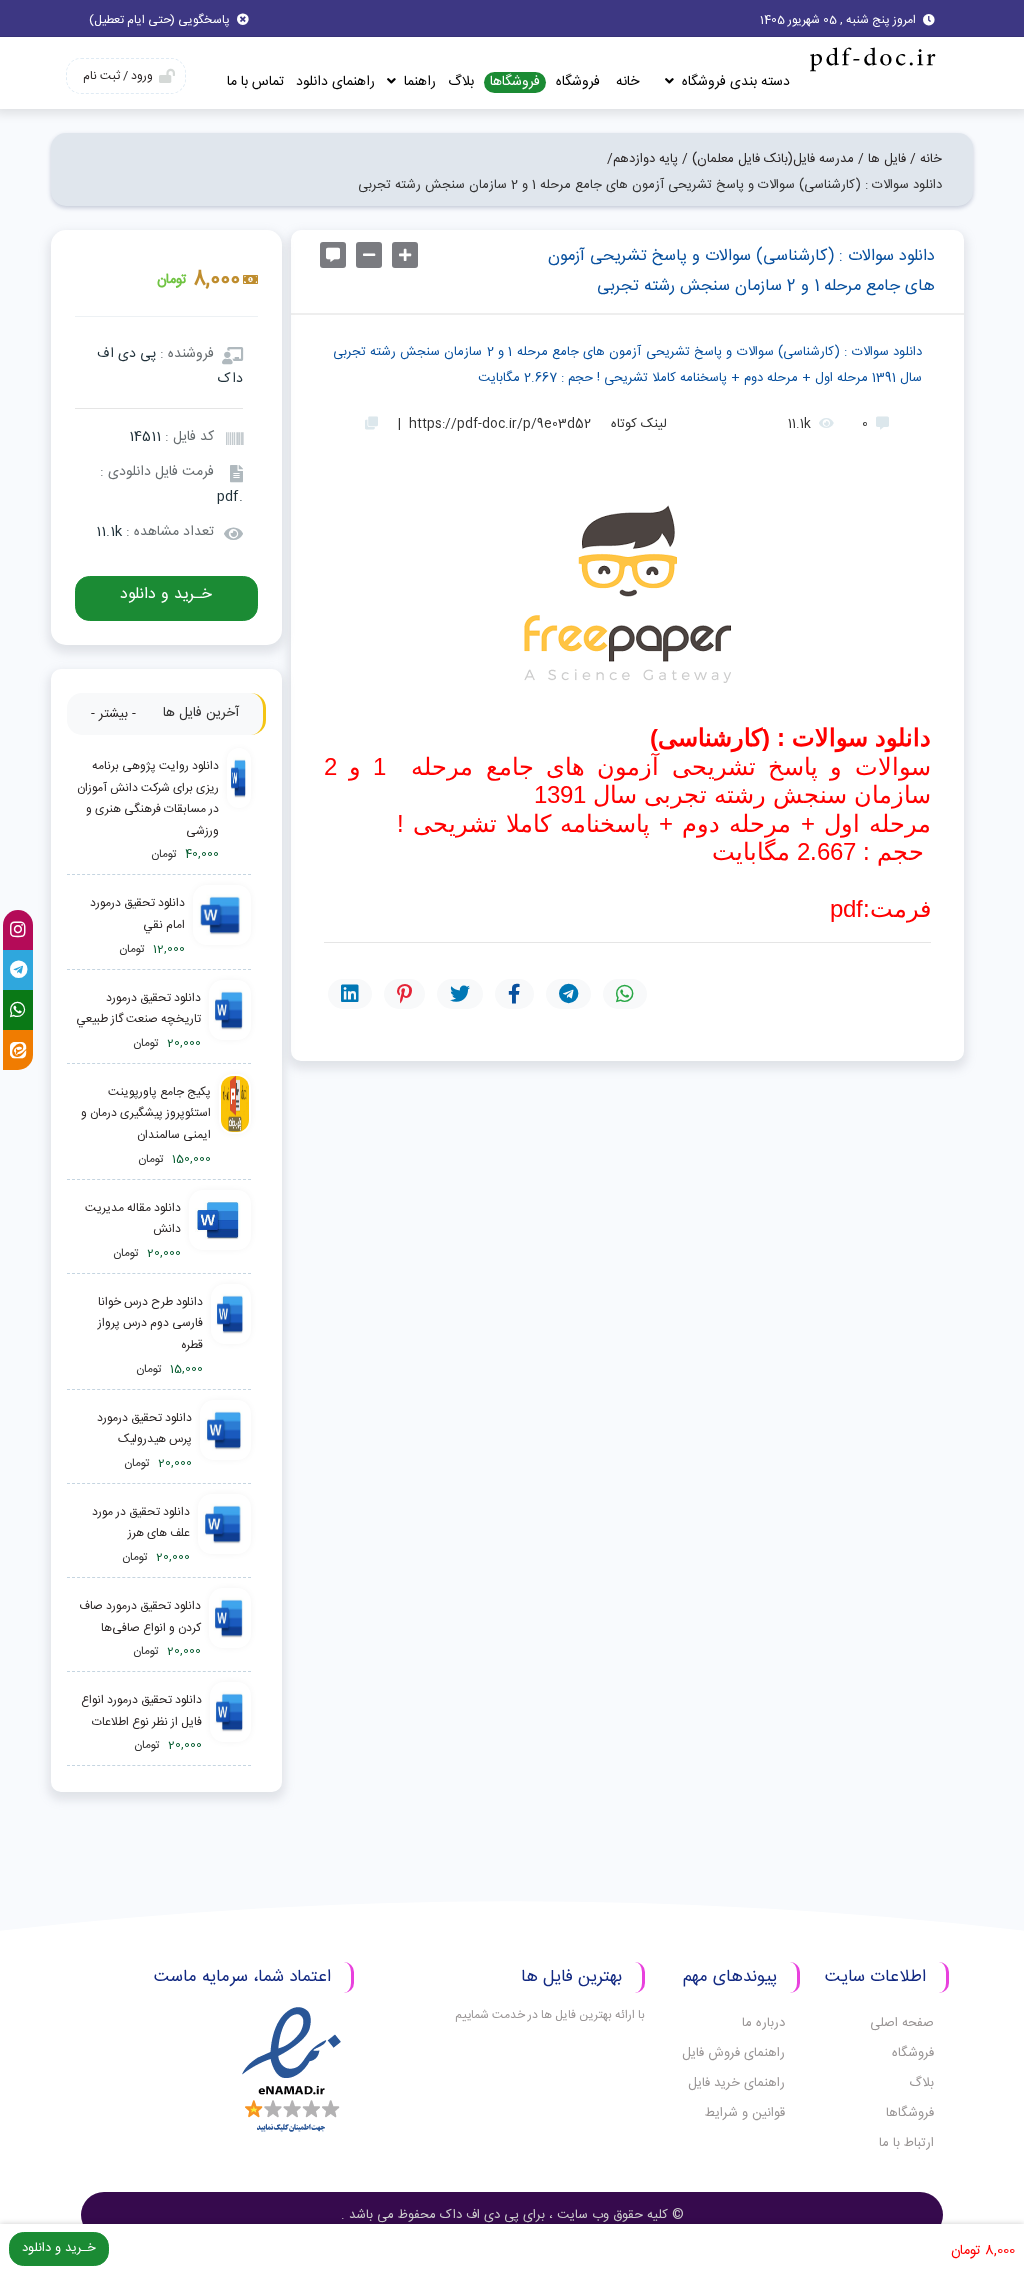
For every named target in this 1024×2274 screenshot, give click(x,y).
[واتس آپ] (18, 1010)
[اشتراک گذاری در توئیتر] (460, 994)
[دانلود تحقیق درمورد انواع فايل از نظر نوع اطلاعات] (230, 1723)
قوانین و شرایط (745, 2113)
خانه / (926, 159)
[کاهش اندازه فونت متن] (369, 255)
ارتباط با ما (906, 2143)
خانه (627, 82)
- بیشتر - (113, 714)
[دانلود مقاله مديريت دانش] (220, 1231)
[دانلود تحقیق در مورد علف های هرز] (224, 1535)
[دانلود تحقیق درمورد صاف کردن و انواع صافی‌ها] (229, 1629)
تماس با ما (255, 82)
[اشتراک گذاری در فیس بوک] (514, 994)
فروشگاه (578, 82)
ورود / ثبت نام (118, 76)
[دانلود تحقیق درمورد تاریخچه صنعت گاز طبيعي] (230, 1021)
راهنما (418, 82)
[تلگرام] (18, 970)
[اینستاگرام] (18, 930)
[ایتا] (18, 1050)
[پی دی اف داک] (871, 58)
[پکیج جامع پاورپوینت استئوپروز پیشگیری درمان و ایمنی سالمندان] (235, 1126)
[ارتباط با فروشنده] (333, 255)
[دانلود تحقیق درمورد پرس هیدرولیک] (225, 1441)
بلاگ (461, 82)
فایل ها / (882, 159)
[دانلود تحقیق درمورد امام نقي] (222, 926)
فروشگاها (515, 82)
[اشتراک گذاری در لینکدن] (350, 994)
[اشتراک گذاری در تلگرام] (568, 994)
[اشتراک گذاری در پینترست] (404, 994)
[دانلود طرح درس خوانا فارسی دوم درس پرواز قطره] (231, 1336)
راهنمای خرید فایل (736, 2083)
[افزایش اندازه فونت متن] (405, 255)
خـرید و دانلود (166, 594)
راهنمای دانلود (335, 82)
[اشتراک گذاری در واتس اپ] (625, 994)
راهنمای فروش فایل (733, 2053)
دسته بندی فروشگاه (734, 82)
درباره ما (763, 2023)
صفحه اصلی (902, 2023)
